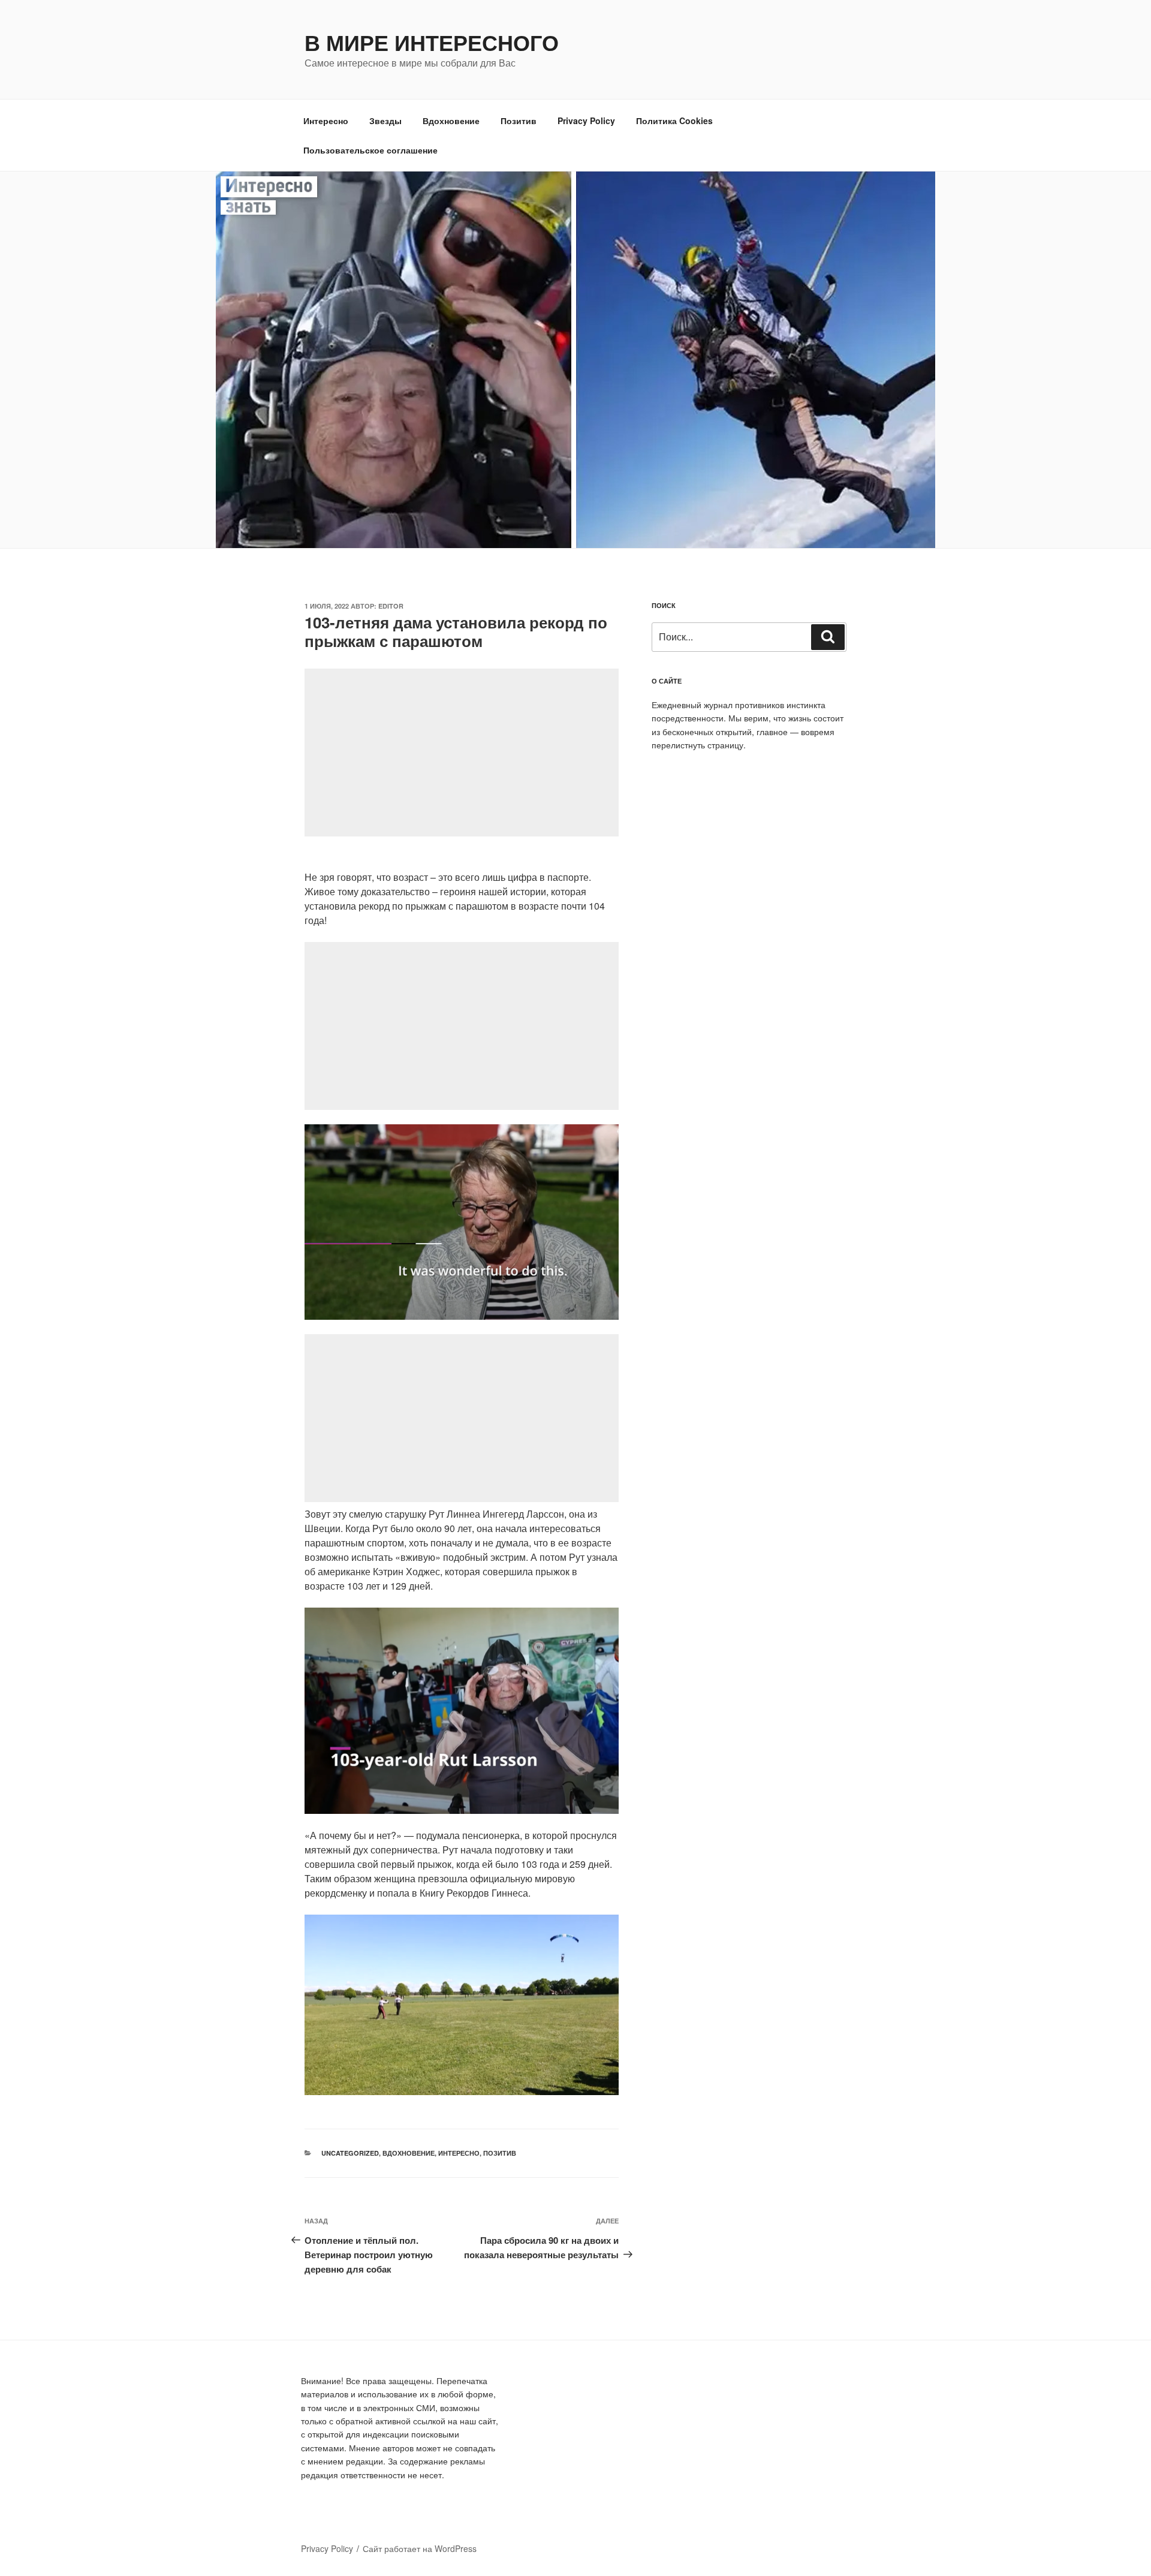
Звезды (385, 121)
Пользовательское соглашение (370, 150)
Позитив (519, 121)
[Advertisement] (462, 753)
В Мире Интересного (432, 42)
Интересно (326, 121)
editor (391, 606)
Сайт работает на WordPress (420, 2548)
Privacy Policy (586, 121)
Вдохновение (451, 121)
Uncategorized (350, 2153)
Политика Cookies (674, 121)
